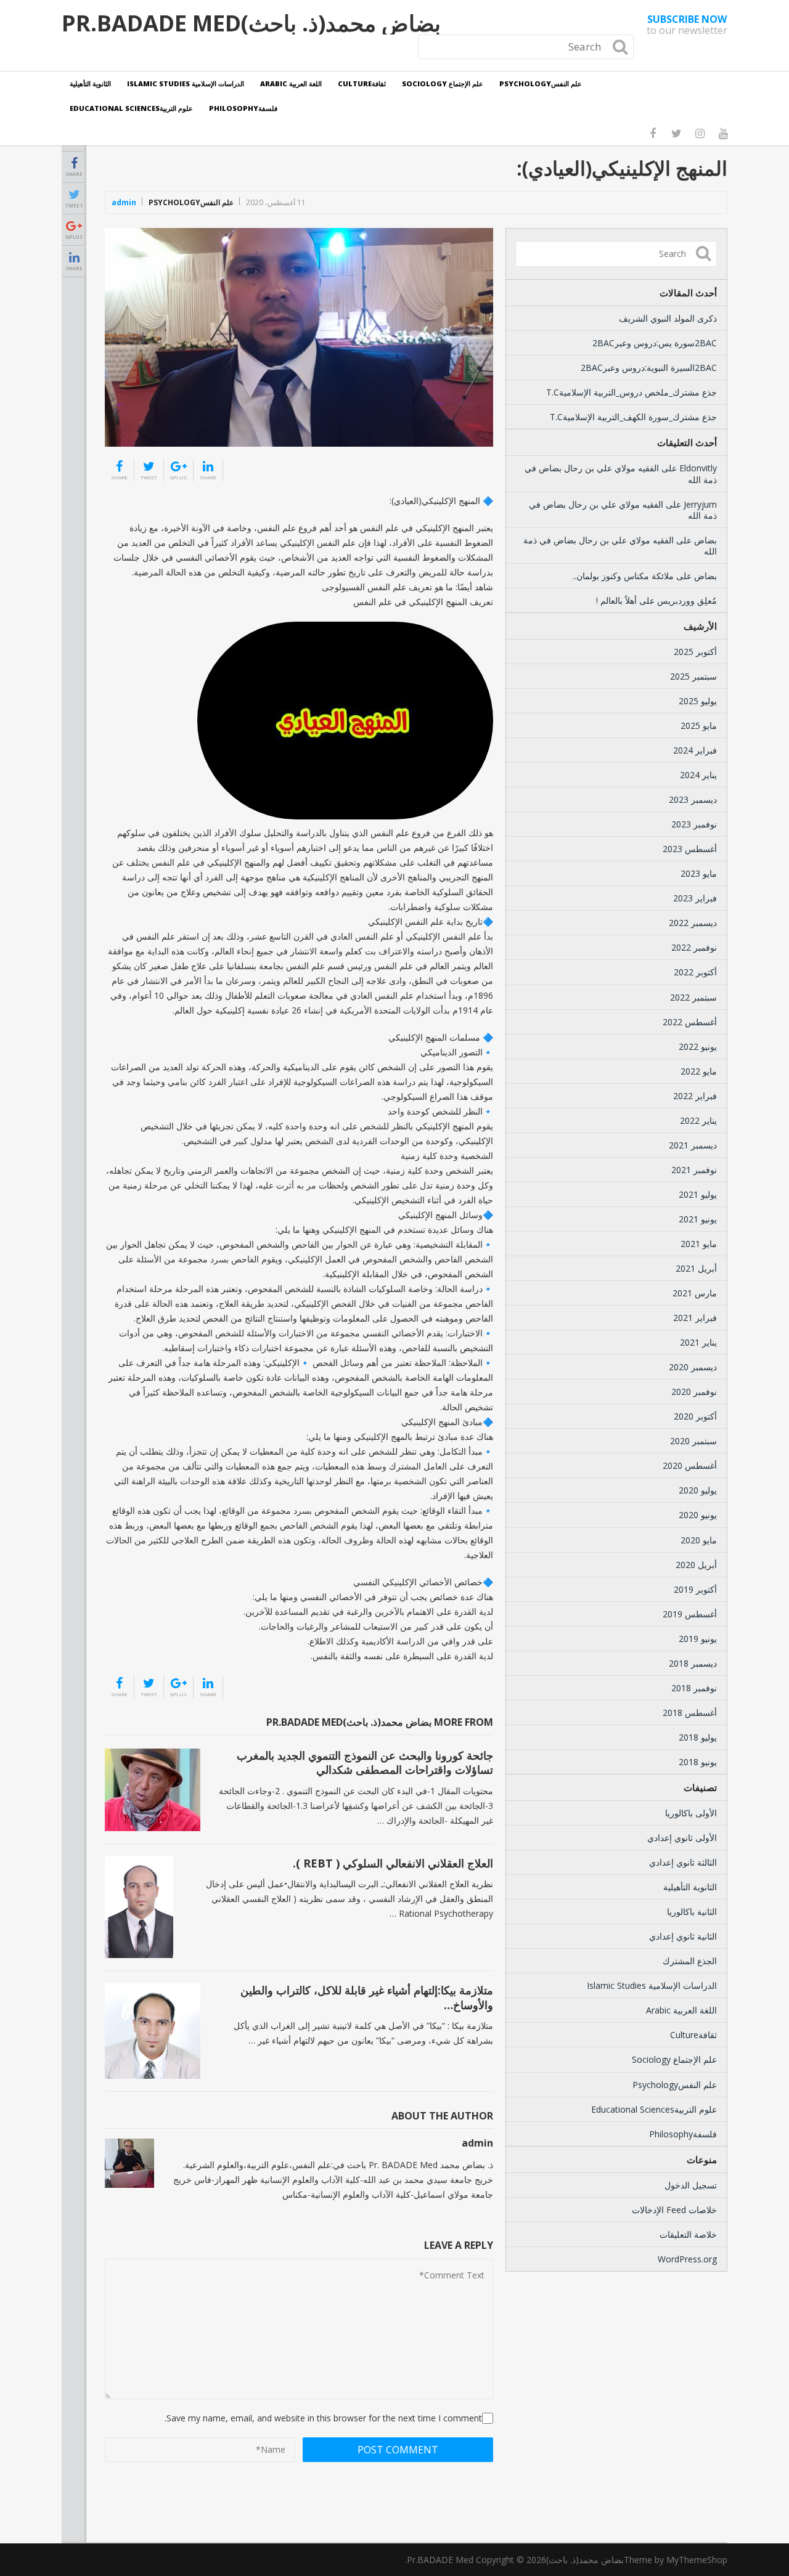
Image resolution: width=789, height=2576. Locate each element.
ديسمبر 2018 (693, 1663)
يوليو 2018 (698, 1737)
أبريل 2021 (696, 1268)
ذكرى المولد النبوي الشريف (668, 318)
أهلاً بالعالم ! (616, 600)
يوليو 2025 (698, 701)
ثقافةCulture (362, 83)
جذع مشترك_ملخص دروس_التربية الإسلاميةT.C (632, 392)
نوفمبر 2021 (694, 1170)
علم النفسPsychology (541, 83)
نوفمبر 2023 (694, 824)
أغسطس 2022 (690, 1022)
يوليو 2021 (698, 1194)
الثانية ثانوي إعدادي (683, 1936)
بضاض (705, 540)
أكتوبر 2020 (695, 1416)
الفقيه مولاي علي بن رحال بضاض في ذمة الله (621, 473)
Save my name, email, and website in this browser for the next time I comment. (323, 2418)
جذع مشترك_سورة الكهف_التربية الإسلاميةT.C (633, 417)
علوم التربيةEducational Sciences (131, 108)
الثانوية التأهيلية (90, 83)
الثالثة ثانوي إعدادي (683, 1862)
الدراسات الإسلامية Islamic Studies (186, 83)
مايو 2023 (699, 873)
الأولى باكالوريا (691, 1813)
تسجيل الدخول (691, 2185)
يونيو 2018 (698, 1762)
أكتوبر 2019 (695, 1589)
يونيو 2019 (698, 1639)
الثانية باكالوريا (692, 1912)
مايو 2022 (699, 1071)
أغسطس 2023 (690, 849)
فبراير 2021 (695, 1318)
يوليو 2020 (698, 1490)
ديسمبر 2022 (693, 923)
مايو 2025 (699, 725)
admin (124, 202)
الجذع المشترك (690, 1961)
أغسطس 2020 (690, 1465)
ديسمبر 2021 (693, 1145)
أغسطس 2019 (690, 1614)
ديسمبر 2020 (693, 1367)
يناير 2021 (698, 1342)
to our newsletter (687, 25)
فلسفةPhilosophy (243, 108)
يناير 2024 (698, 775)
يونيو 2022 (698, 1046)
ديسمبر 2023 (693, 799)
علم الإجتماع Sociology (443, 83)
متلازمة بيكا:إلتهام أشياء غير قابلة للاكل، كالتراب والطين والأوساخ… (367, 1997)
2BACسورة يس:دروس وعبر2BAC (655, 343)
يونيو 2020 (698, 1515)
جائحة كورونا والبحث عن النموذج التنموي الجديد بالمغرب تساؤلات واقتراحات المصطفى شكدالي (365, 1762)
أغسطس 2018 (690, 1713)
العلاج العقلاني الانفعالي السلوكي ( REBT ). (393, 1863)
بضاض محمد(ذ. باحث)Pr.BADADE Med (251, 23)
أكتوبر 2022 (695, 972)
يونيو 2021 (698, 1219)
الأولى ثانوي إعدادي (682, 1838)
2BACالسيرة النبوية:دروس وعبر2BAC (649, 368)
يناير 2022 (698, 1120)
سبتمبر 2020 (693, 1441)
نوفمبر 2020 (694, 1392)
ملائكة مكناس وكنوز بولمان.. (623, 576)
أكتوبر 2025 (695, 652)
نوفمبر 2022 (694, 947)
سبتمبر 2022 (693, 997)
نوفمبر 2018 (694, 1688)
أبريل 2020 (696, 1565)
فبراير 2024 (695, 750)
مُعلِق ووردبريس (687, 600)
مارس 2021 (695, 1293)
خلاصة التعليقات (688, 2234)
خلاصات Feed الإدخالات (674, 2210)
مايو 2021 (699, 1244)
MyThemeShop (697, 2560)
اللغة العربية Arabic (291, 83)
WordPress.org (687, 2259)
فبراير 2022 (695, 1096)
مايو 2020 (699, 1540)
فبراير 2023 (695, 898)
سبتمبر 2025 (693, 676)
